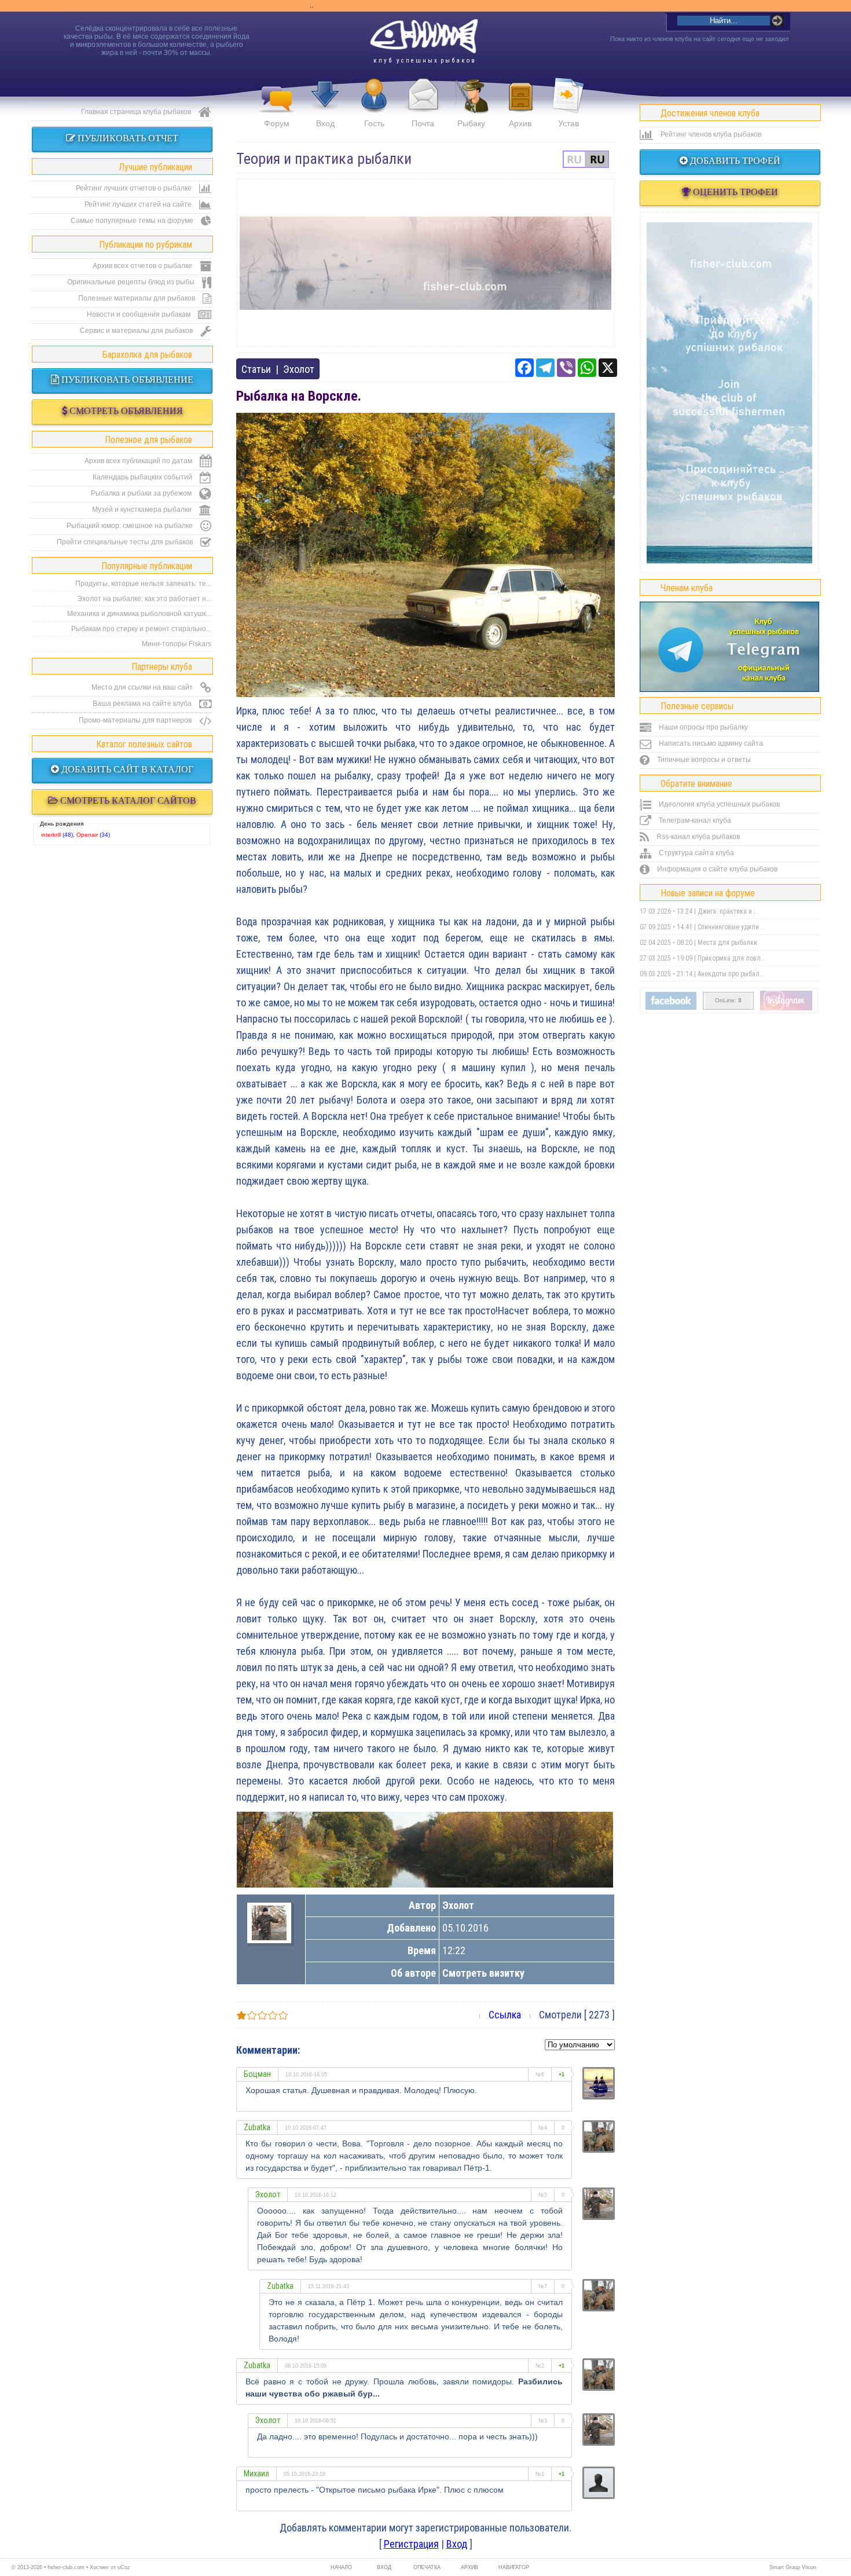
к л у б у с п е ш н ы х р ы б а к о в (424, 61)
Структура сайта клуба (696, 853)
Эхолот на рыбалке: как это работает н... (144, 599)
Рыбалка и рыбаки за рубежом (142, 493)
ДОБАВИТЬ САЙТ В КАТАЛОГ (126, 769)
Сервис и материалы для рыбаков (137, 331)
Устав (568, 123)
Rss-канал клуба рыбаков (697, 837)
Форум (277, 123)
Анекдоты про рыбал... (731, 974)
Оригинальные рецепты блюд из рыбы (132, 282)
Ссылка (505, 2015)
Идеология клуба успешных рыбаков (718, 804)
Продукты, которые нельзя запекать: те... (143, 584)
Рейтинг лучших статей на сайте (139, 204)
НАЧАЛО (341, 2567)
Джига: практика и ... (728, 911)
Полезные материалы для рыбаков (137, 298)
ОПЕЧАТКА (427, 2567)
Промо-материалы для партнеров (136, 720)
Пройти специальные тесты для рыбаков (126, 542)
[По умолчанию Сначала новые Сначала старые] (580, 2044)
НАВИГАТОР (512, 2567)
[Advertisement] (425, 263)
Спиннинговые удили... (731, 927)
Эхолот (299, 369)
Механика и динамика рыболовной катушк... (139, 614)
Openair (87, 835)
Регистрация (411, 2544)
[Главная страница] (424, 36)
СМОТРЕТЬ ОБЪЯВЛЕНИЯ (125, 411)
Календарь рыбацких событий (143, 477)
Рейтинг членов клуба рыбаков (710, 134)
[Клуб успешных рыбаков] (786, 1008)
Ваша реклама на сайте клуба (143, 703)
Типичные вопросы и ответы (703, 760)
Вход (325, 123)
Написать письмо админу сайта (710, 743)
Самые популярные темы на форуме (133, 221)
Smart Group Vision (793, 2567)
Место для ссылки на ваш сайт (143, 687)
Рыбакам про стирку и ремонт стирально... (141, 629)
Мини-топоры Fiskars (177, 644)
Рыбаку (471, 123)
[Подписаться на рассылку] (671, 1007)
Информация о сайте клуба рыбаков (716, 869)
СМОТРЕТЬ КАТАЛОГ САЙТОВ (127, 800)
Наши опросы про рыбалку (703, 727)
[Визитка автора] (269, 1936)
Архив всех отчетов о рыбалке (143, 266)
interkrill (51, 835)
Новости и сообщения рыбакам (140, 314)
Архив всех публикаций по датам (139, 461)
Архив (520, 123)
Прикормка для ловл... (732, 958)
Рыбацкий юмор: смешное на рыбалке (131, 526)
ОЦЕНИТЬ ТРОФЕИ (734, 192)
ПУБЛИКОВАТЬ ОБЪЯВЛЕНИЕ (126, 380)
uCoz (124, 2567)
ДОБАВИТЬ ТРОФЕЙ (734, 161)
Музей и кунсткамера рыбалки (143, 510)
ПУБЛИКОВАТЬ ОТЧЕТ (127, 138)
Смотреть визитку (483, 1973)
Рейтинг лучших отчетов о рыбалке (135, 188)
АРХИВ (469, 2567)
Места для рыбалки (727, 943)
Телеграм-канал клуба (694, 820)
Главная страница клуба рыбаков (137, 112)
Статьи (256, 369)
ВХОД (384, 2567)
